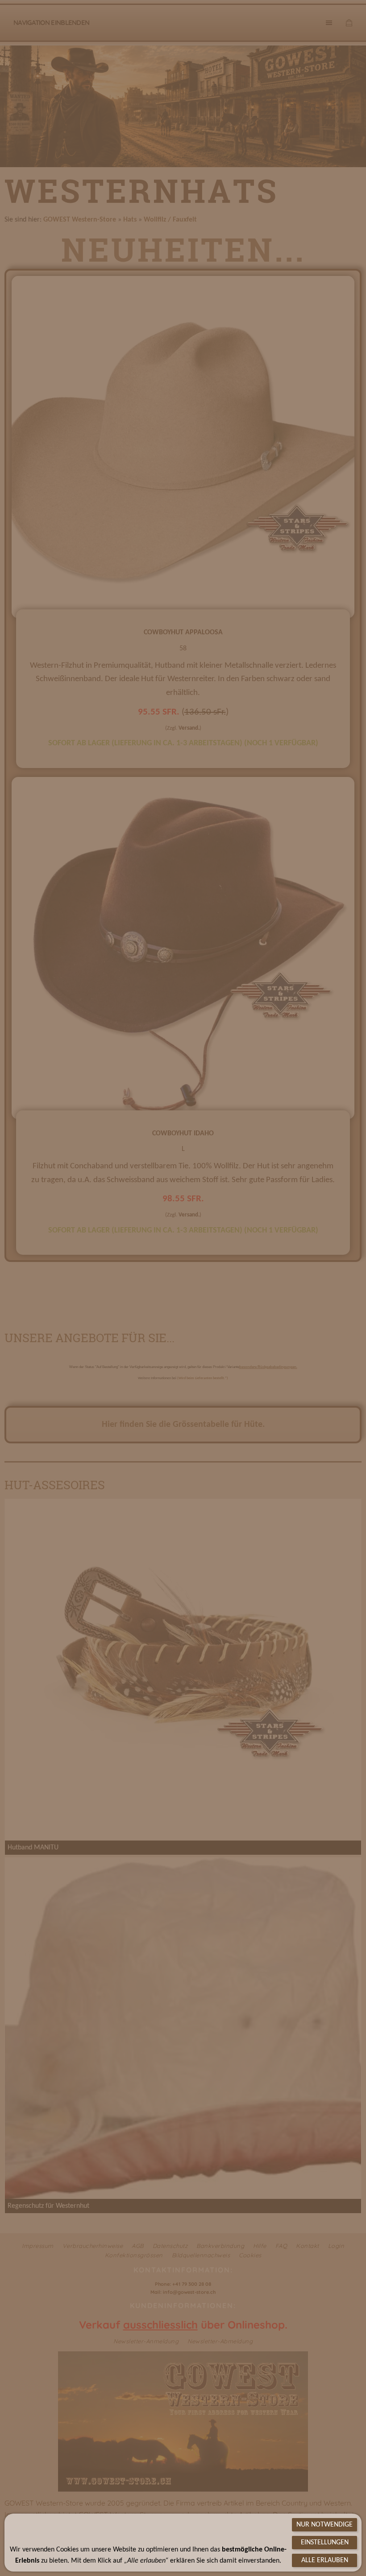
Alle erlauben (325, 2560)
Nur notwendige (324, 2525)
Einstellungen (325, 2543)
